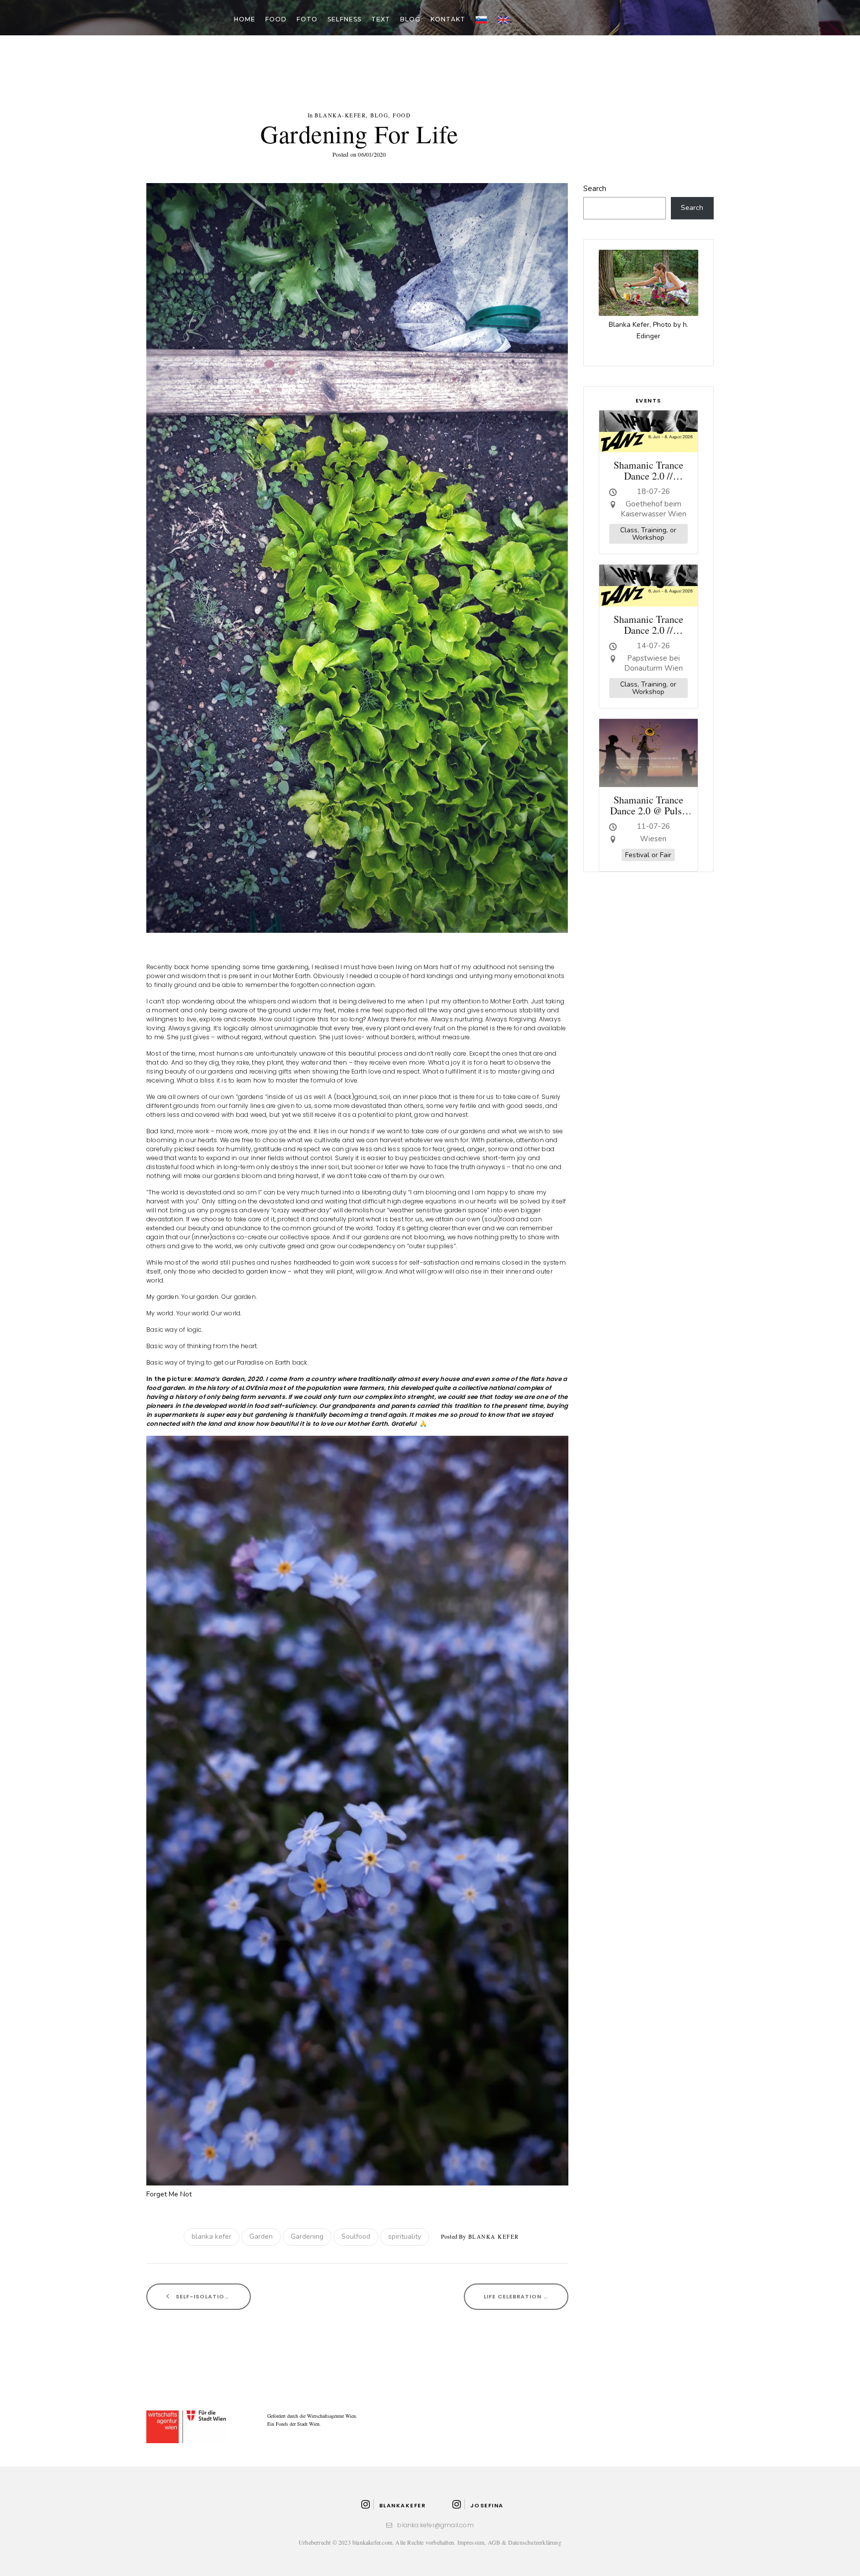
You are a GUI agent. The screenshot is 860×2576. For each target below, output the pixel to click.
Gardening (307, 2236)
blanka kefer (212, 2236)
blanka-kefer (340, 115)
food (402, 115)
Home (245, 19)
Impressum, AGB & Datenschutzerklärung (509, 2542)
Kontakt (448, 19)
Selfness (344, 19)
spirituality (405, 2236)
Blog (410, 19)
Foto (307, 19)
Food (276, 19)
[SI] (481, 19)
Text (381, 19)
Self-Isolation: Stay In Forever (212, 2296)
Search (595, 189)
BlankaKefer (402, 2505)
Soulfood (356, 2236)
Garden (261, 2236)
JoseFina (487, 2505)
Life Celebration (514, 2296)
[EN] (503, 19)
